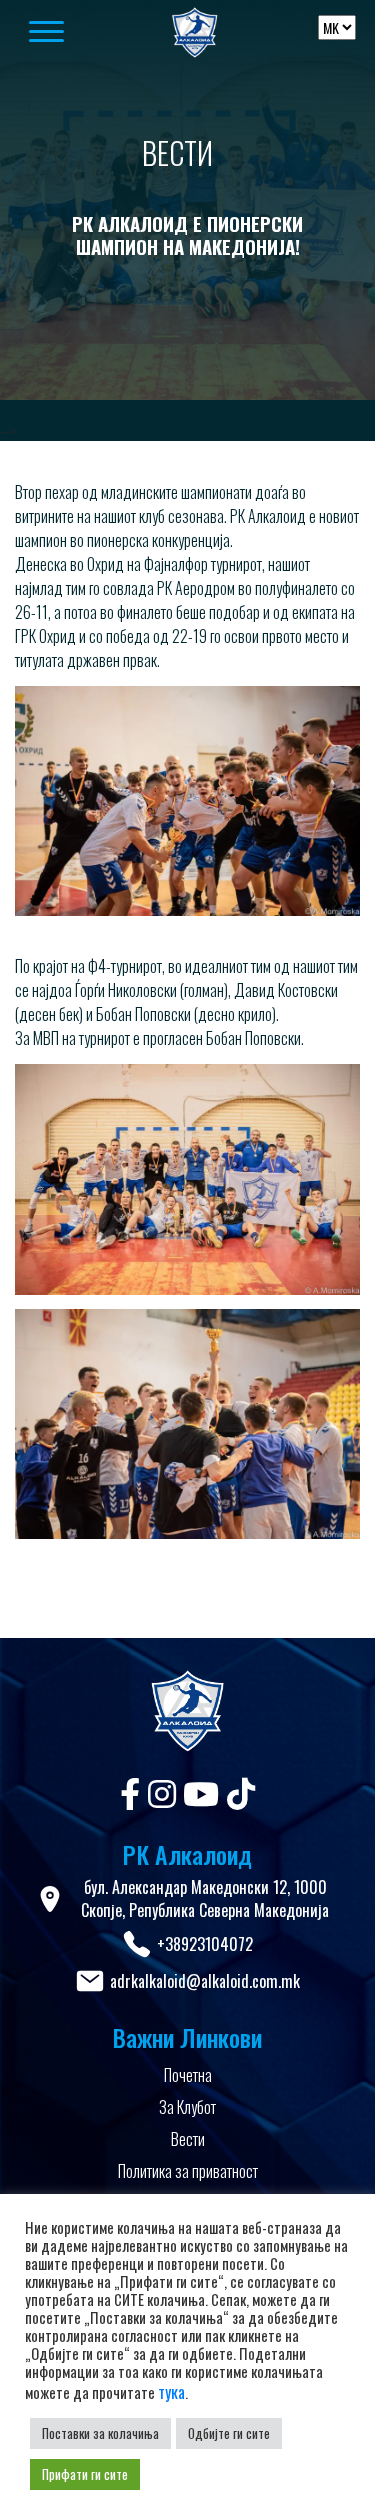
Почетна (188, 2075)
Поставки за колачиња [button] (100, 2433)
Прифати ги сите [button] (85, 2474)
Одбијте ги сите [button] (229, 2433)
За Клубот (187, 2107)
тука (171, 2392)
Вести (188, 2139)
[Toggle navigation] (69, 33)
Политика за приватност (188, 2171)
